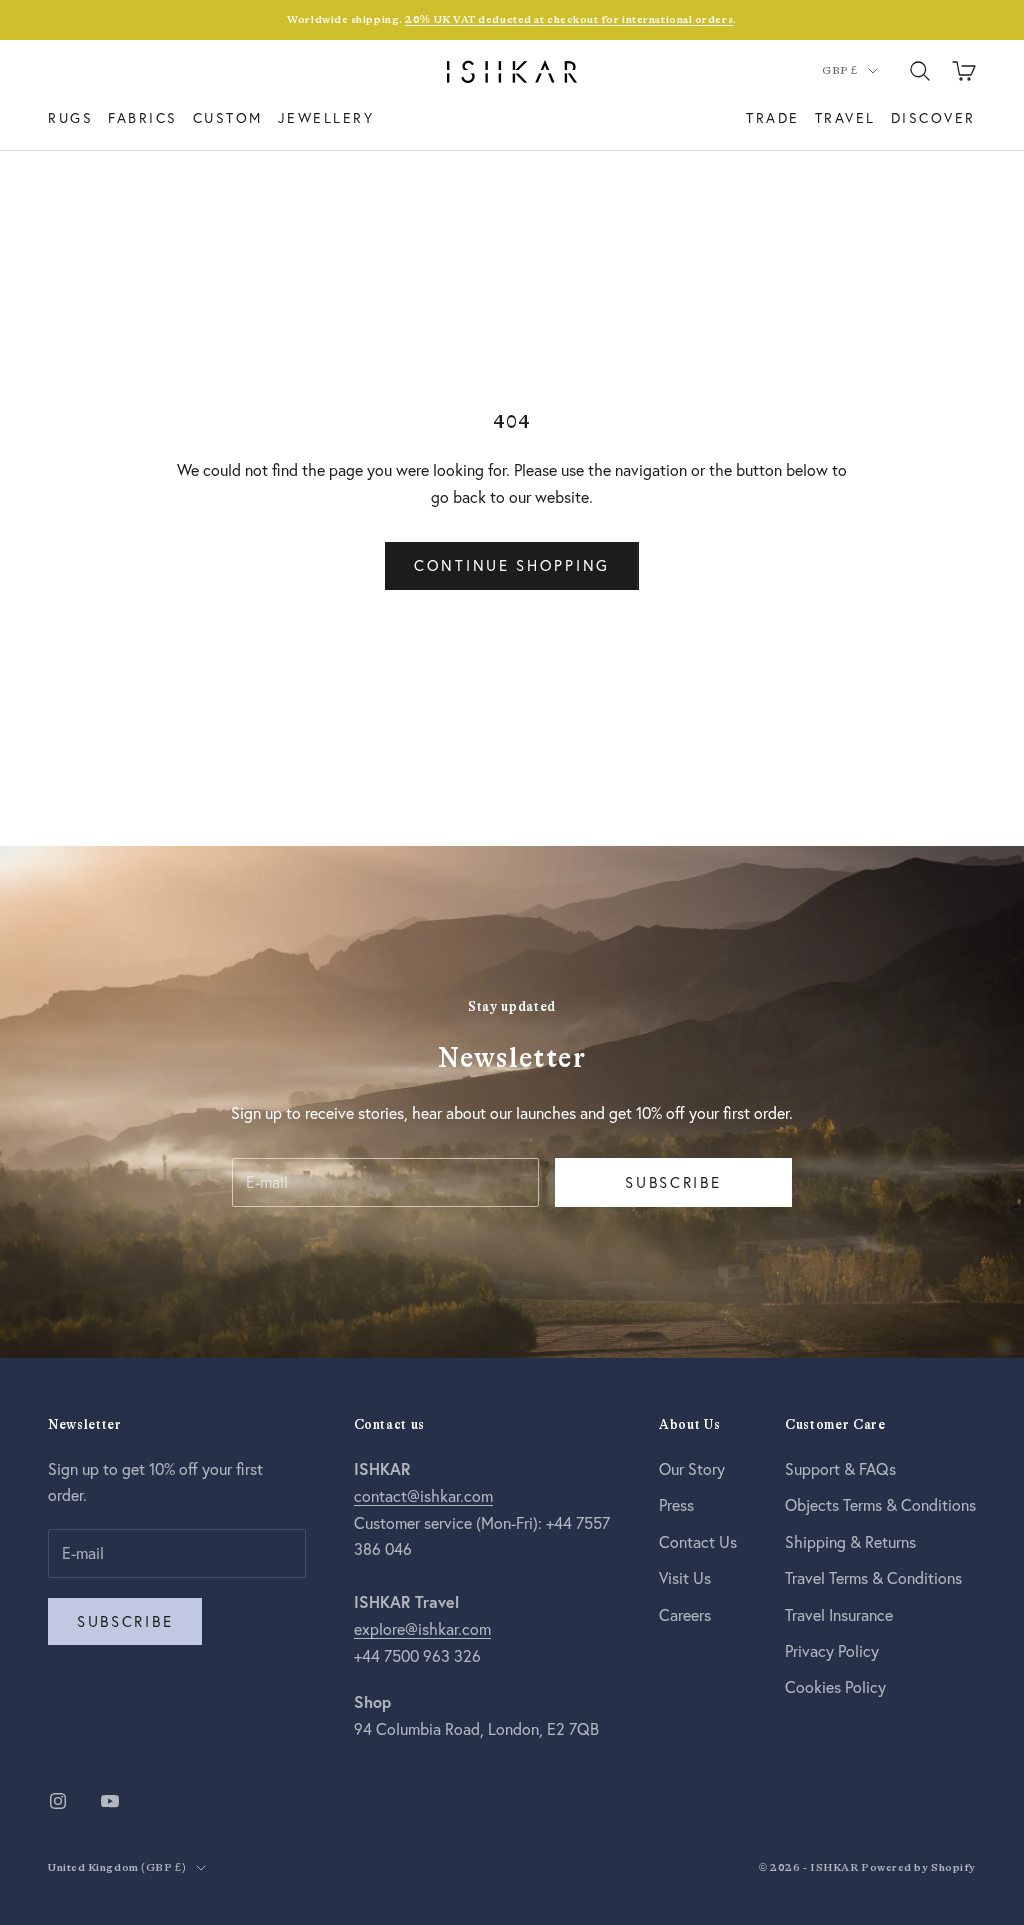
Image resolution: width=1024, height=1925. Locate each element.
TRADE (773, 117)
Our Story (692, 1468)
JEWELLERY (326, 117)
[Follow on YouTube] (110, 1801)
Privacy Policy (832, 1650)
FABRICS (143, 117)
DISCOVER (933, 117)
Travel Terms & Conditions (873, 1577)
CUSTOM (228, 117)
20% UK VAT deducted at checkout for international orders (569, 19)
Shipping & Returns (850, 1541)
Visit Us (685, 1577)
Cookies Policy (835, 1686)
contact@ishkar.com (423, 1495)
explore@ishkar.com (422, 1628)
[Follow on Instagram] (58, 1801)
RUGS (70, 117)
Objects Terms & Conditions (880, 1504)
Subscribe (673, 1182)
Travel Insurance (839, 1614)
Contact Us (698, 1541)
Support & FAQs (840, 1468)
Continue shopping (512, 565)
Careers (685, 1614)
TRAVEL (845, 117)
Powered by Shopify (918, 1867)
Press (676, 1504)
